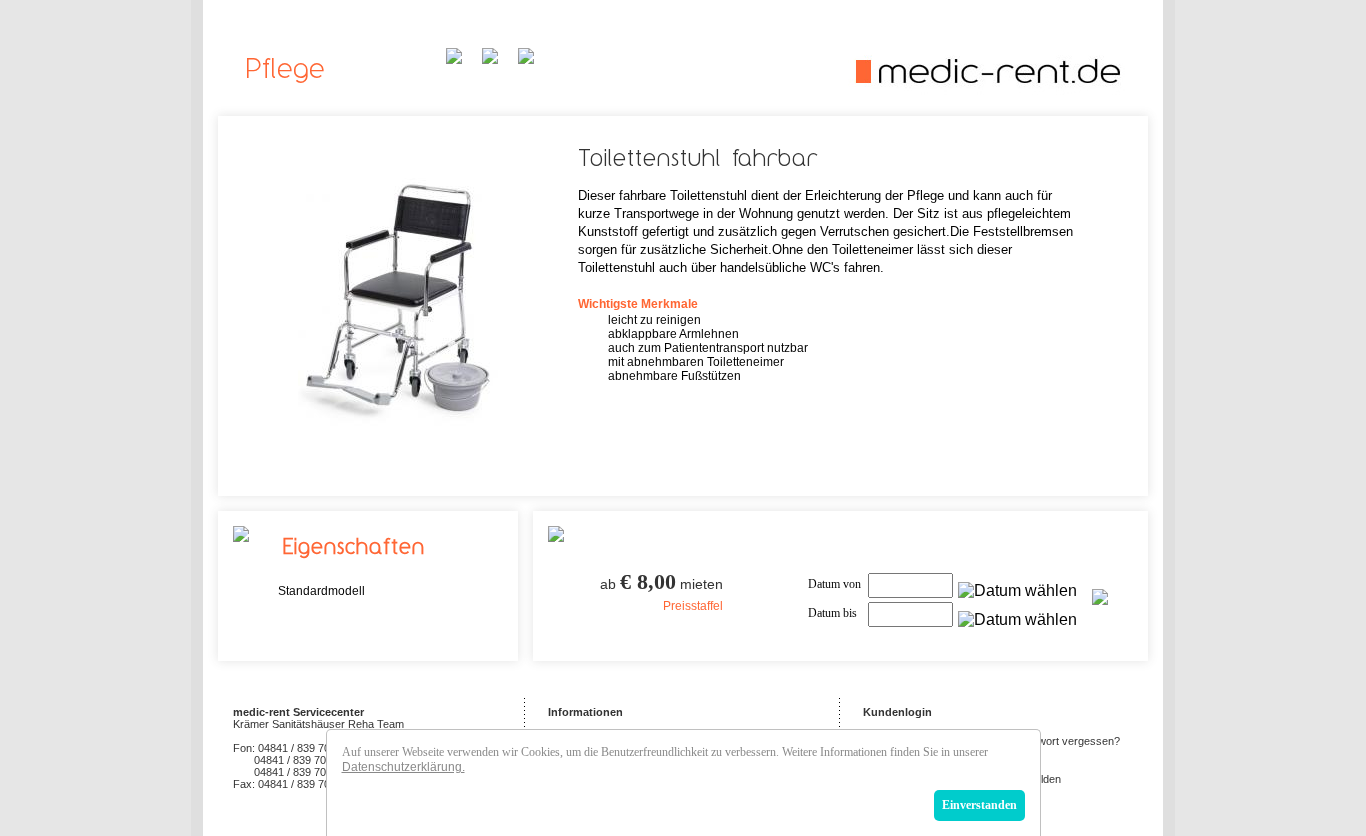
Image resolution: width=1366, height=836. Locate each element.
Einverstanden (979, 805)
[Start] (986, 90)
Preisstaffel (693, 606)
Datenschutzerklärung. (403, 767)
